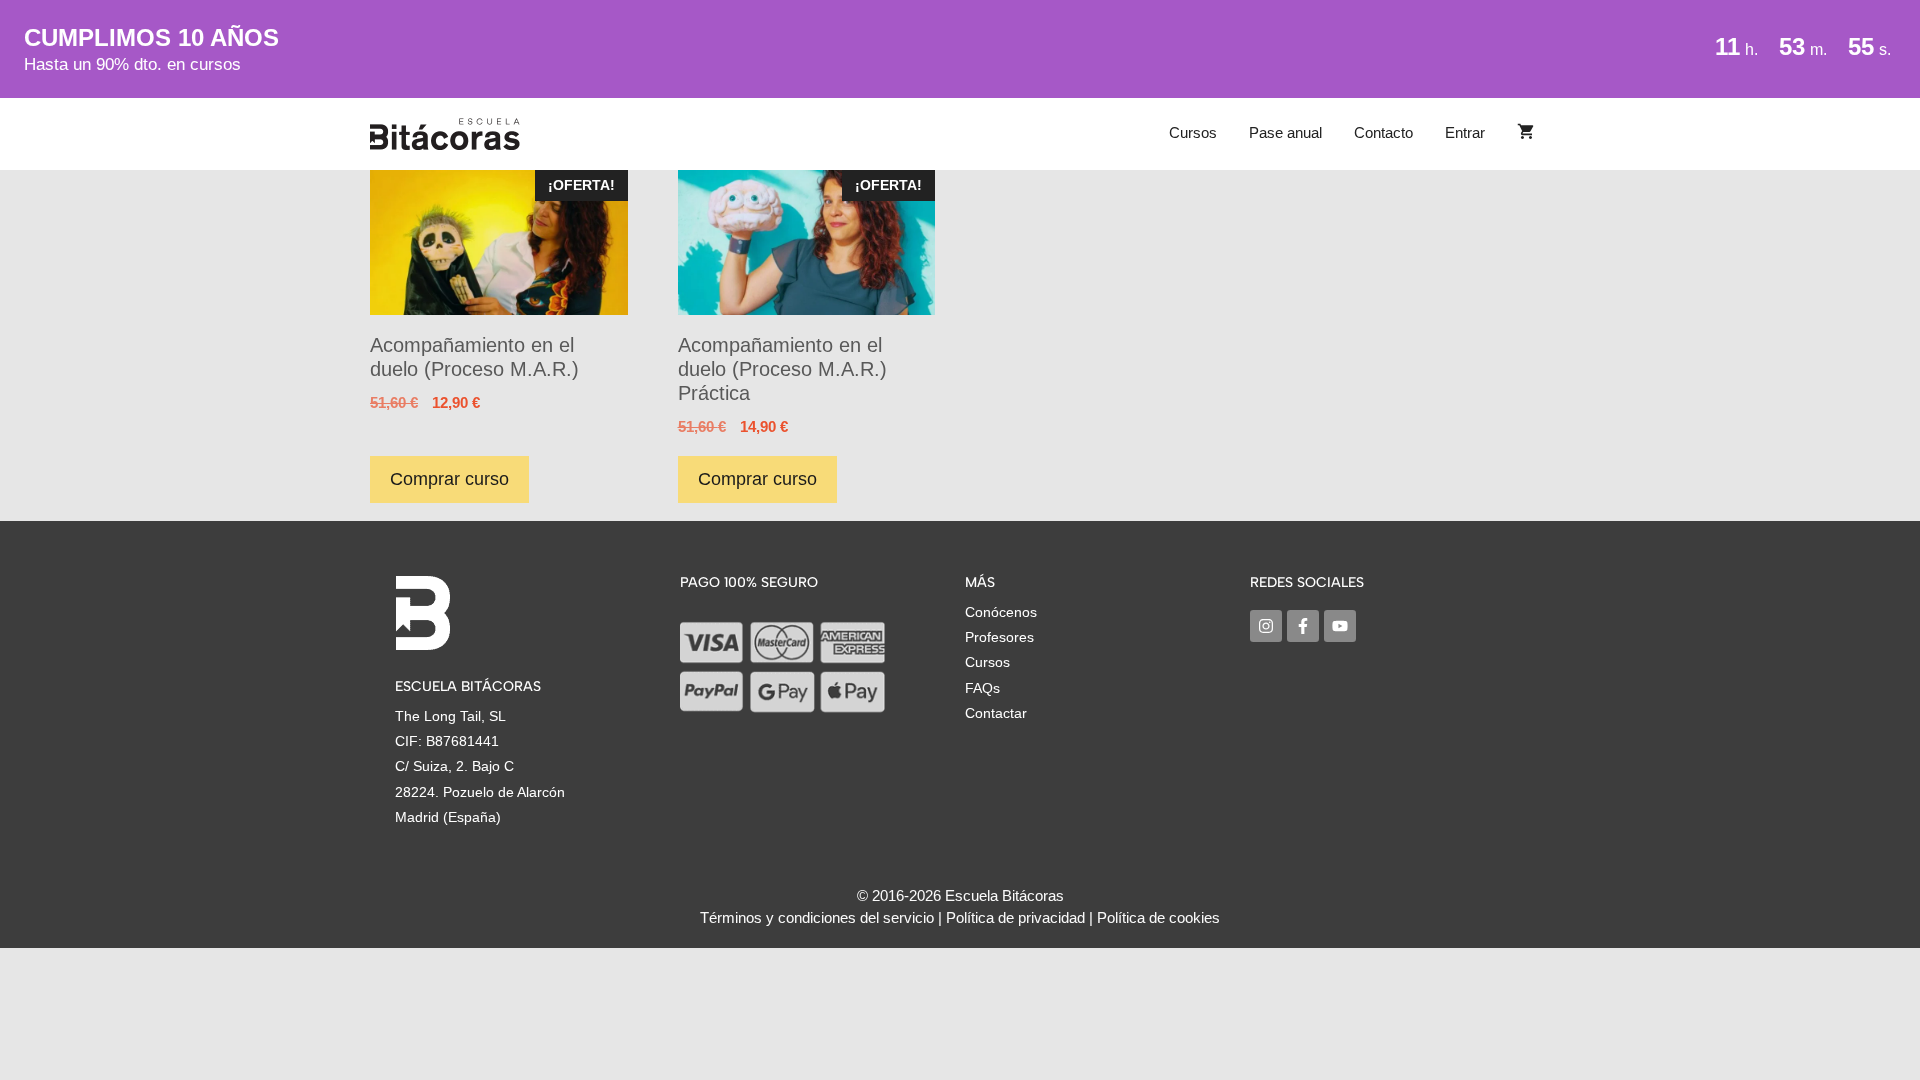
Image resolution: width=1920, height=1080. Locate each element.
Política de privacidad (1015, 917)
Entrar (1465, 132)
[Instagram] (1266, 626)
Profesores (999, 637)
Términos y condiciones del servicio (817, 917)
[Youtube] (1340, 626)
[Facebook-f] (1303, 626)
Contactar (996, 713)
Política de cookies (1158, 917)
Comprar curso (449, 479)
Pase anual (1285, 132)
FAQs (982, 688)
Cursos (1193, 132)
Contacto (1383, 132)
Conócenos (1001, 612)
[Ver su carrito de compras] (1525, 133)
